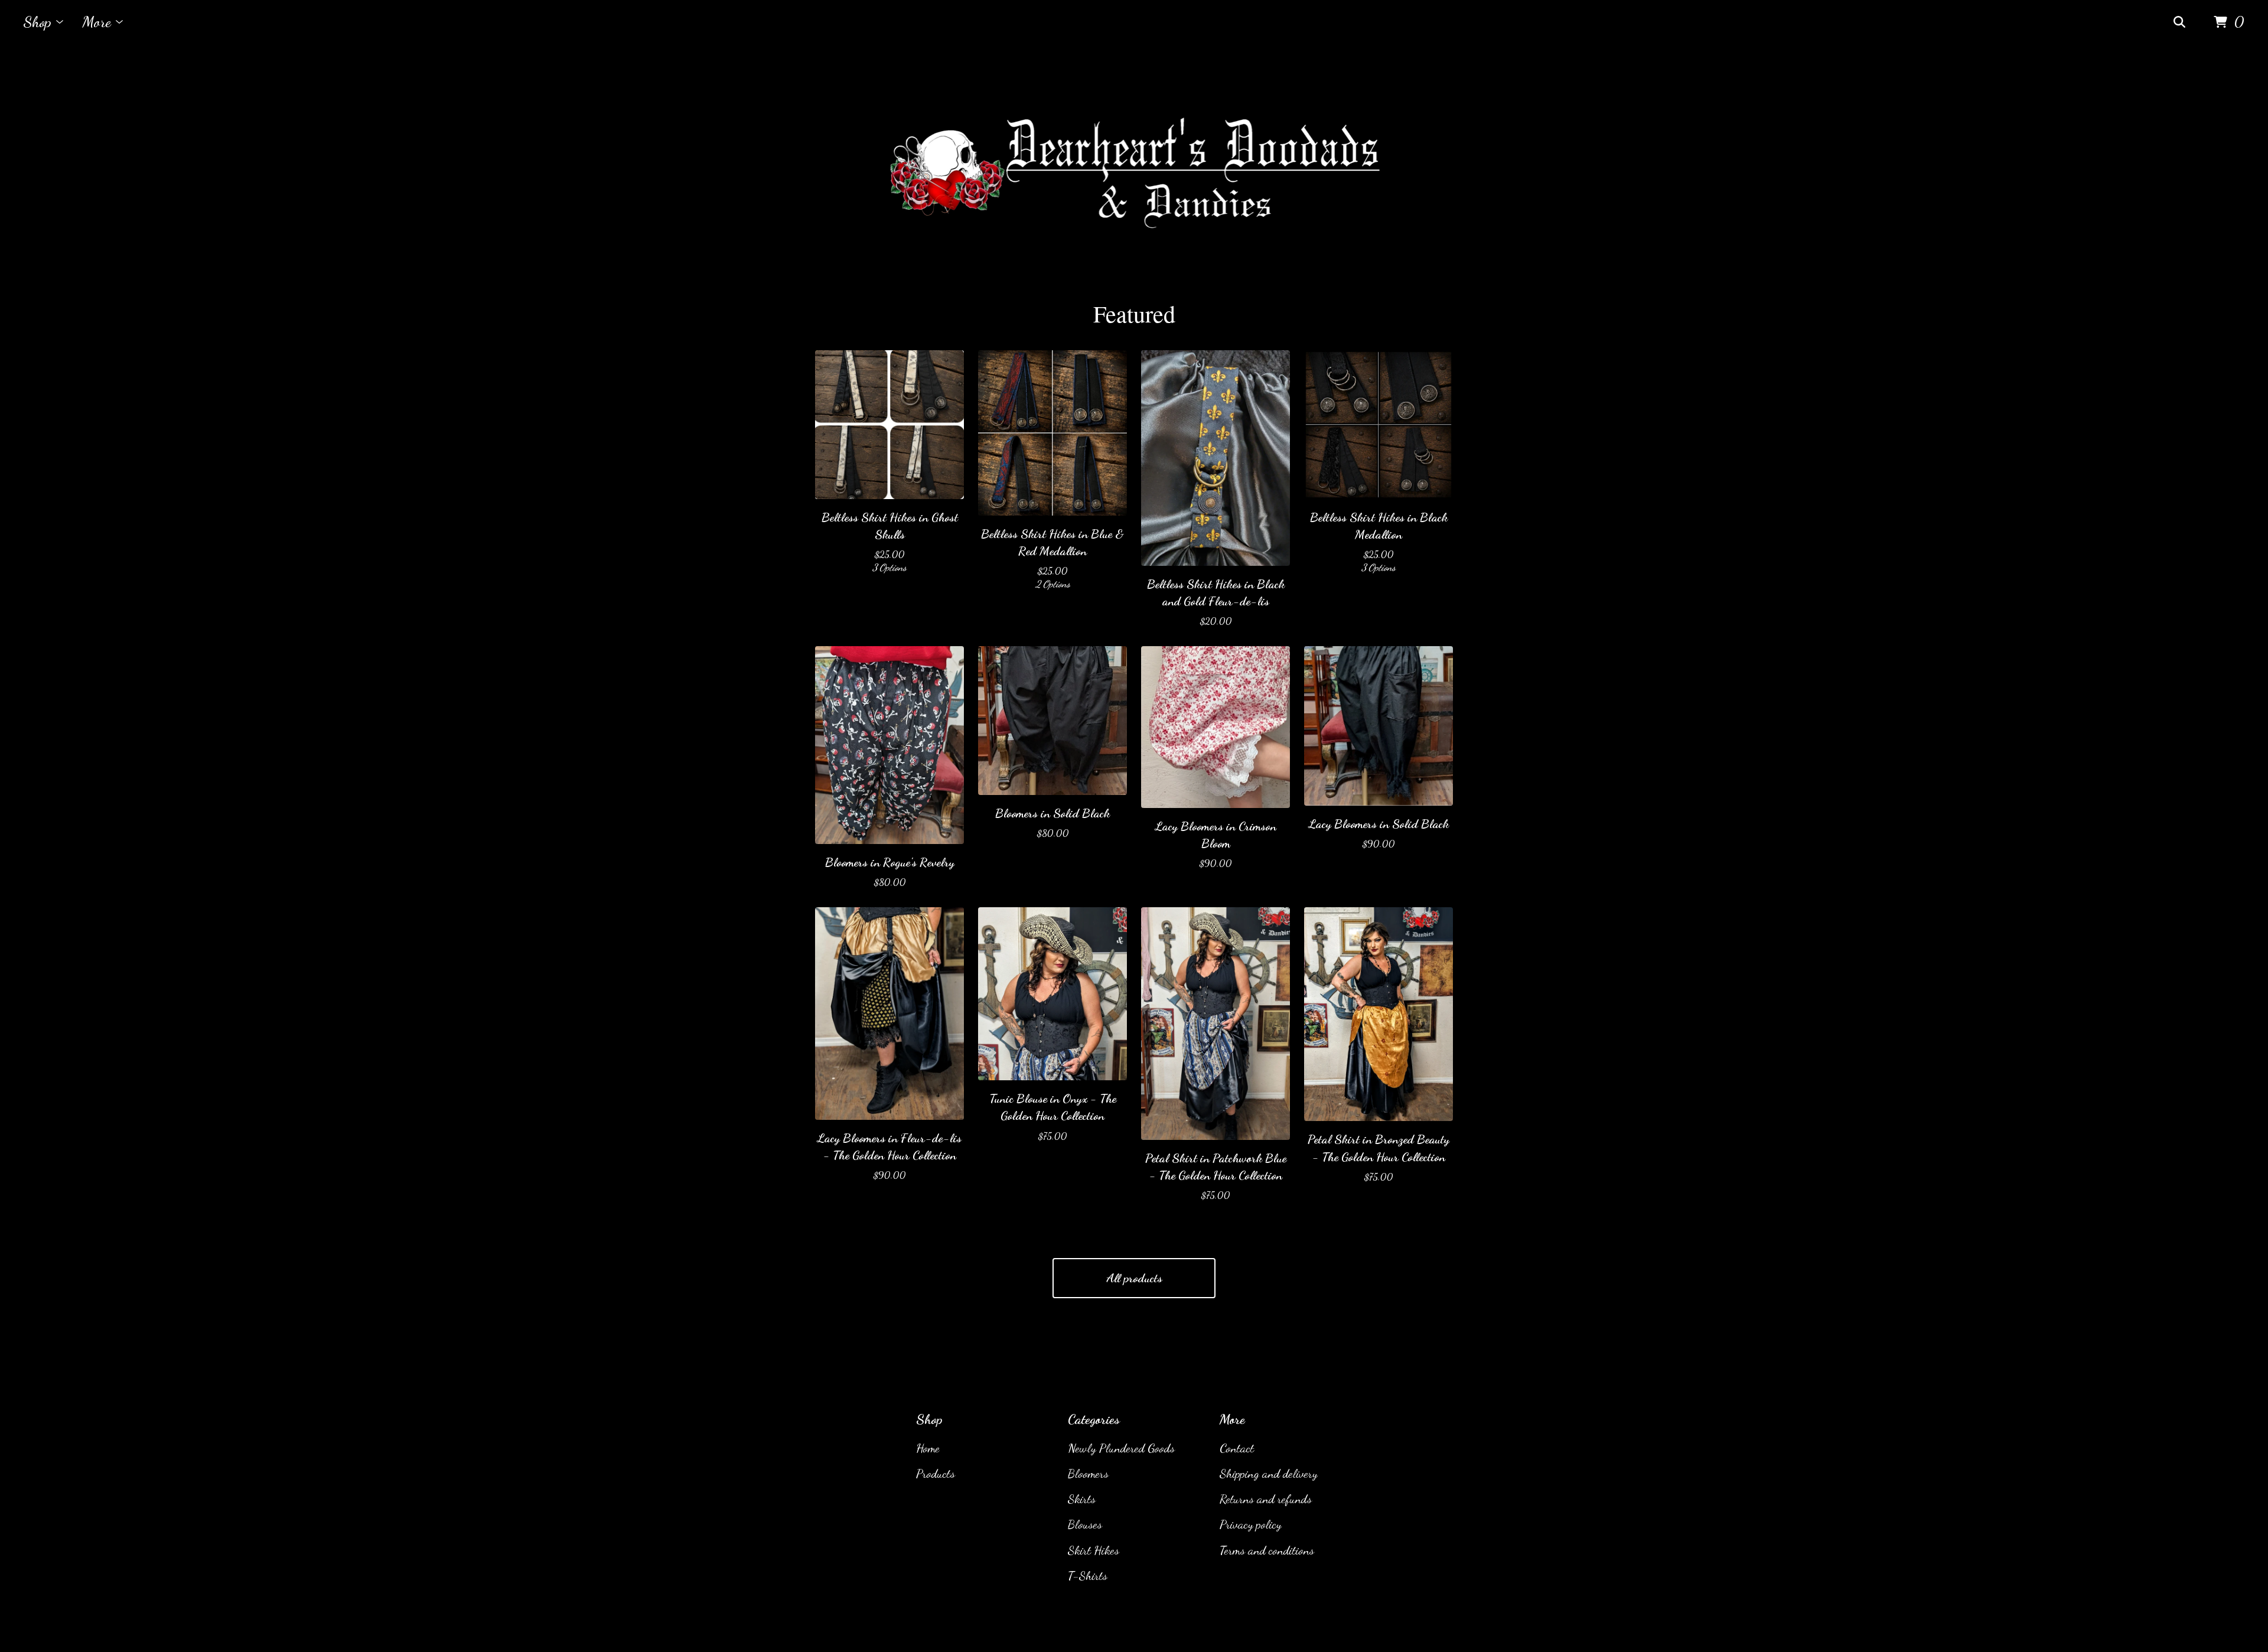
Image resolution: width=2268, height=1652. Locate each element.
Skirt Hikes (1094, 1550)
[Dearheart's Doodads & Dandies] (1134, 171)
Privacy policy (1251, 1524)
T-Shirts (1088, 1576)
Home (928, 1448)
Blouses (1085, 1524)
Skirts (1082, 1499)
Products (936, 1473)
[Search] (2179, 22)
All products (1134, 1278)
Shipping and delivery (1269, 1473)
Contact (1237, 1448)
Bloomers (1088, 1473)
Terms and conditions (1267, 1550)
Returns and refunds (1266, 1499)
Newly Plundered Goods (1121, 1448)
